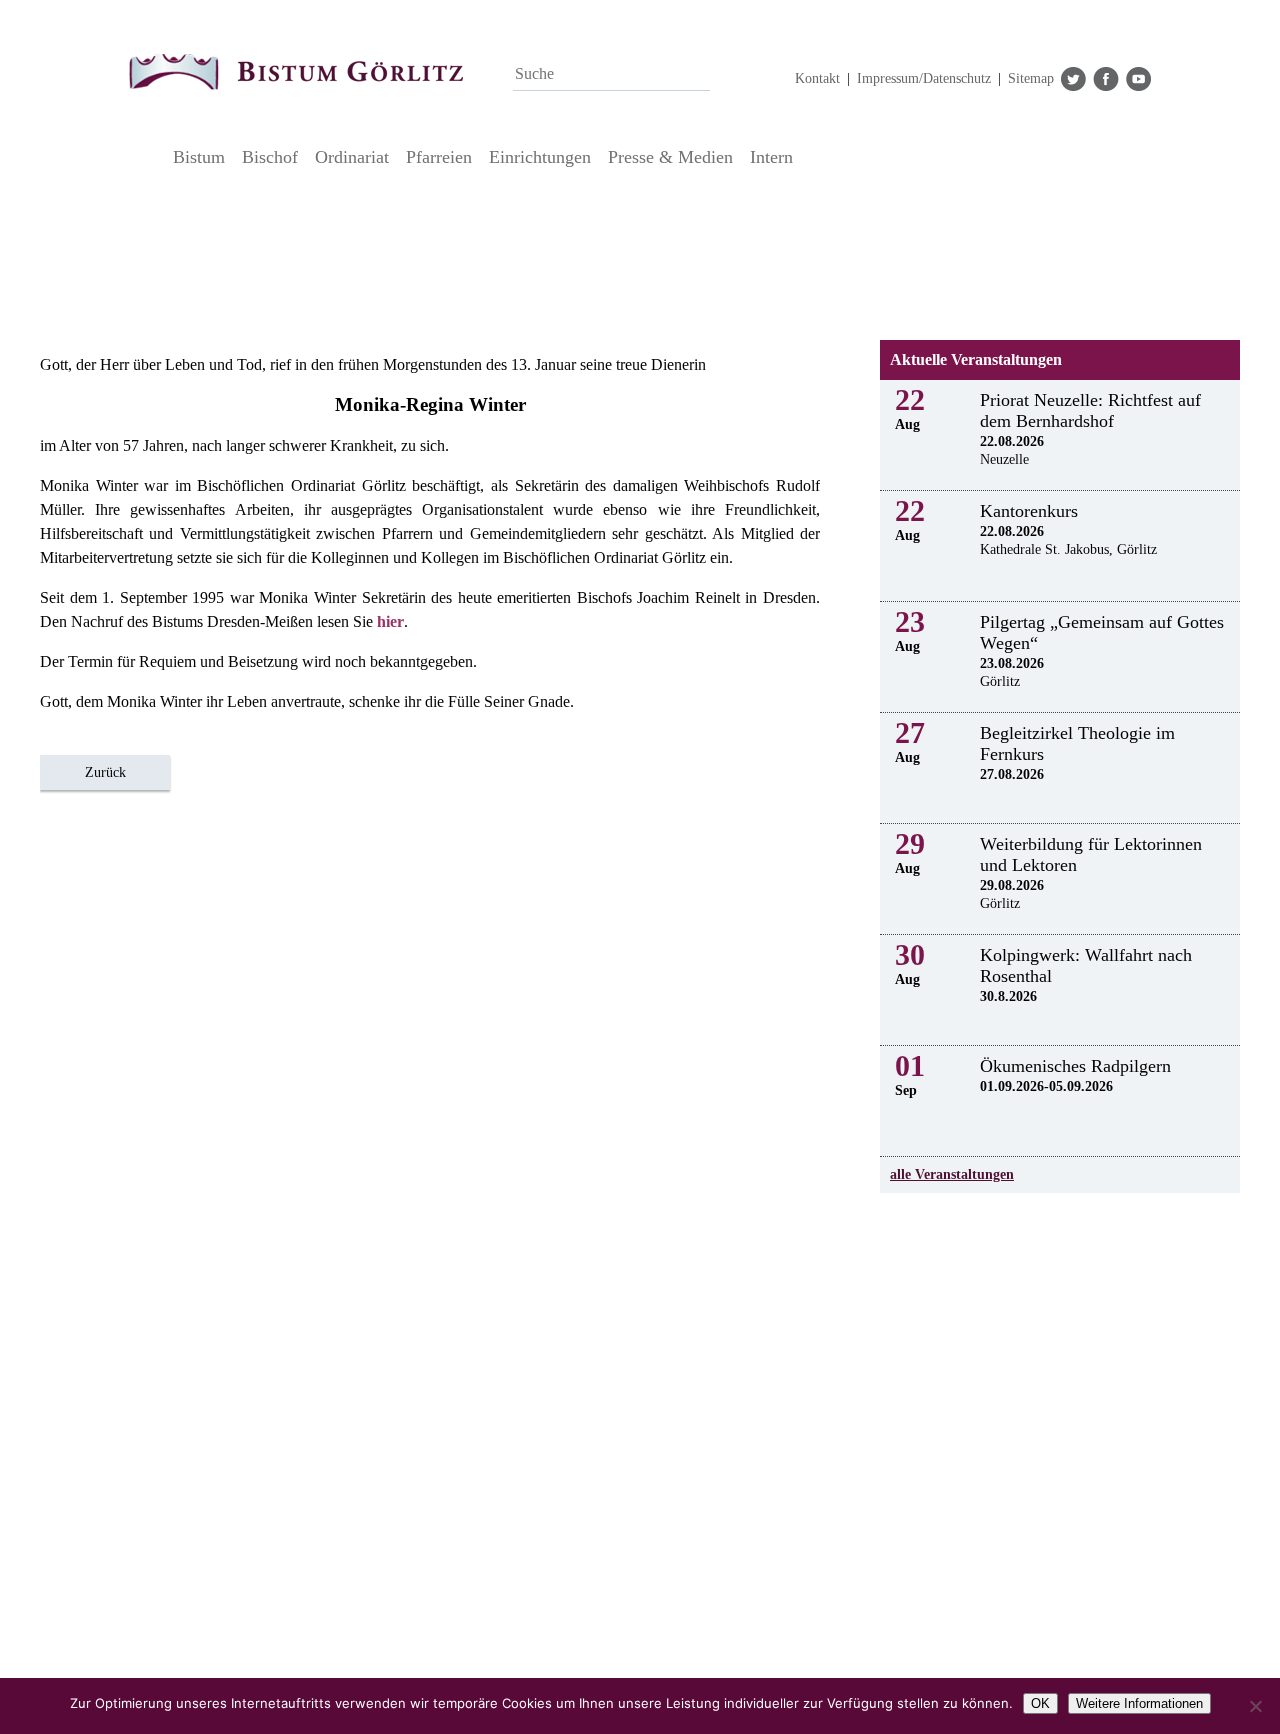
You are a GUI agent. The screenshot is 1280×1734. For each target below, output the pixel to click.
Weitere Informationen (1139, 1703)
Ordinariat (352, 157)
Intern (771, 157)
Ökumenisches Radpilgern (1075, 1066)
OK (1040, 1703)
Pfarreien (439, 157)
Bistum (199, 157)
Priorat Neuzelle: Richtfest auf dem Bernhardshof (1090, 410)
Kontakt (817, 78)
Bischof (270, 157)
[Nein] (1255, 1706)
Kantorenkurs (1029, 511)
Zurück (105, 772)
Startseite (145, 157)
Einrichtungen (540, 157)
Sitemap (1031, 78)
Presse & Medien (670, 157)
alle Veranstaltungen (952, 1174)
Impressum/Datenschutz (924, 78)
